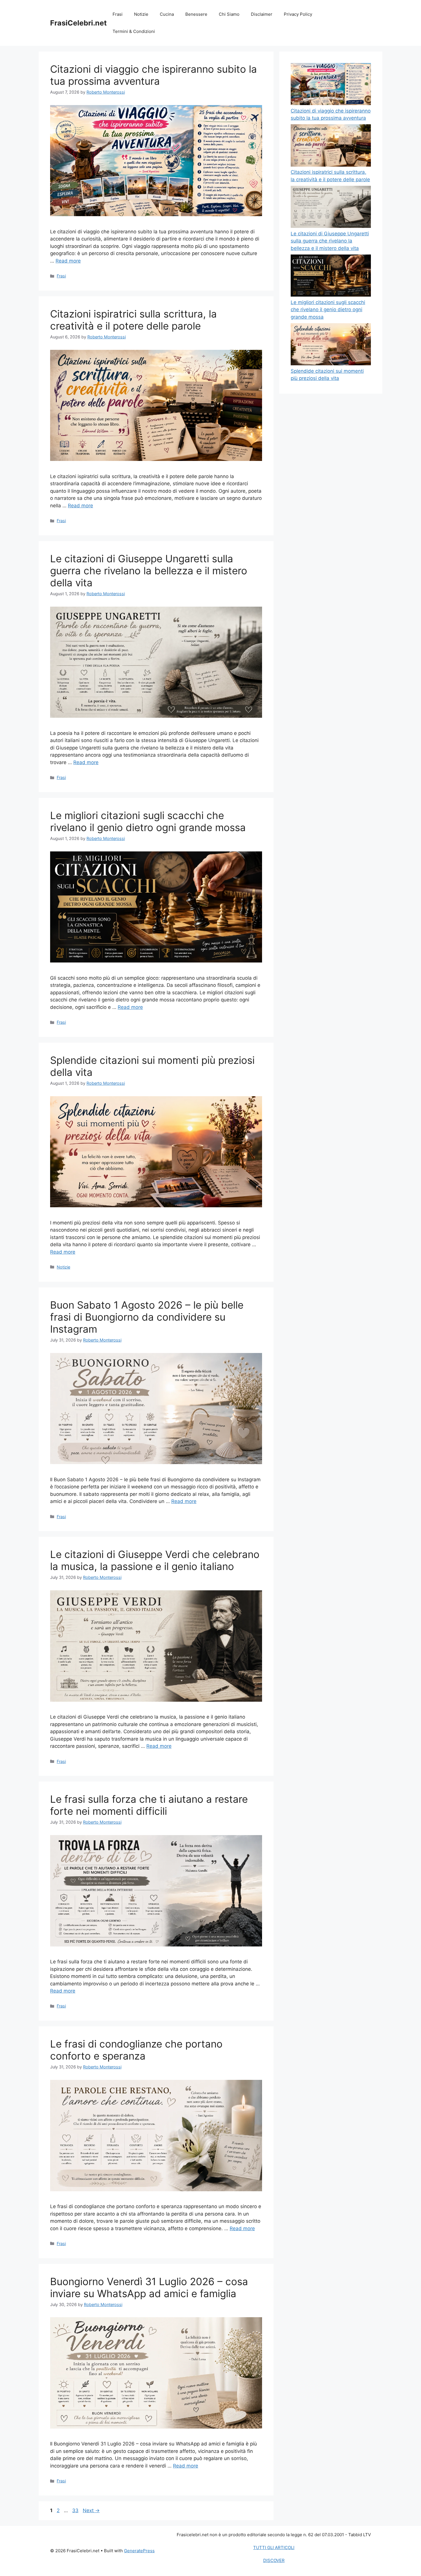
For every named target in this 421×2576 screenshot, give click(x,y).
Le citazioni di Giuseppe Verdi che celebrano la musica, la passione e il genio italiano (155, 1560)
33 (76, 2510)
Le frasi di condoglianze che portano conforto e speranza (136, 2050)
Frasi (118, 14)
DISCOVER (274, 2560)
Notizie (141, 14)
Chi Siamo (229, 14)
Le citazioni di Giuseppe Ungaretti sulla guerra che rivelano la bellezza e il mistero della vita (149, 571)
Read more (68, 261)
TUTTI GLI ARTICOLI (274, 2548)
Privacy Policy (298, 14)
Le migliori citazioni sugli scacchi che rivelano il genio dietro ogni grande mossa (148, 821)
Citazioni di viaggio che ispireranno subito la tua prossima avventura (154, 75)
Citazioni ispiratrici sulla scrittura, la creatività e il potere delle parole (133, 320)
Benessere (196, 14)
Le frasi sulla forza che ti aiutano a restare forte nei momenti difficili (149, 1805)
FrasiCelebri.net (78, 23)
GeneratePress (139, 2551)
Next (91, 2510)
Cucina (167, 14)
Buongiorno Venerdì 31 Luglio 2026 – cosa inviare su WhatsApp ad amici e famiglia (149, 2287)
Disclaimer (262, 14)
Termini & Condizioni (134, 31)
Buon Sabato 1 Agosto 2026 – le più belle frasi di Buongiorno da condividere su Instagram (147, 1317)
